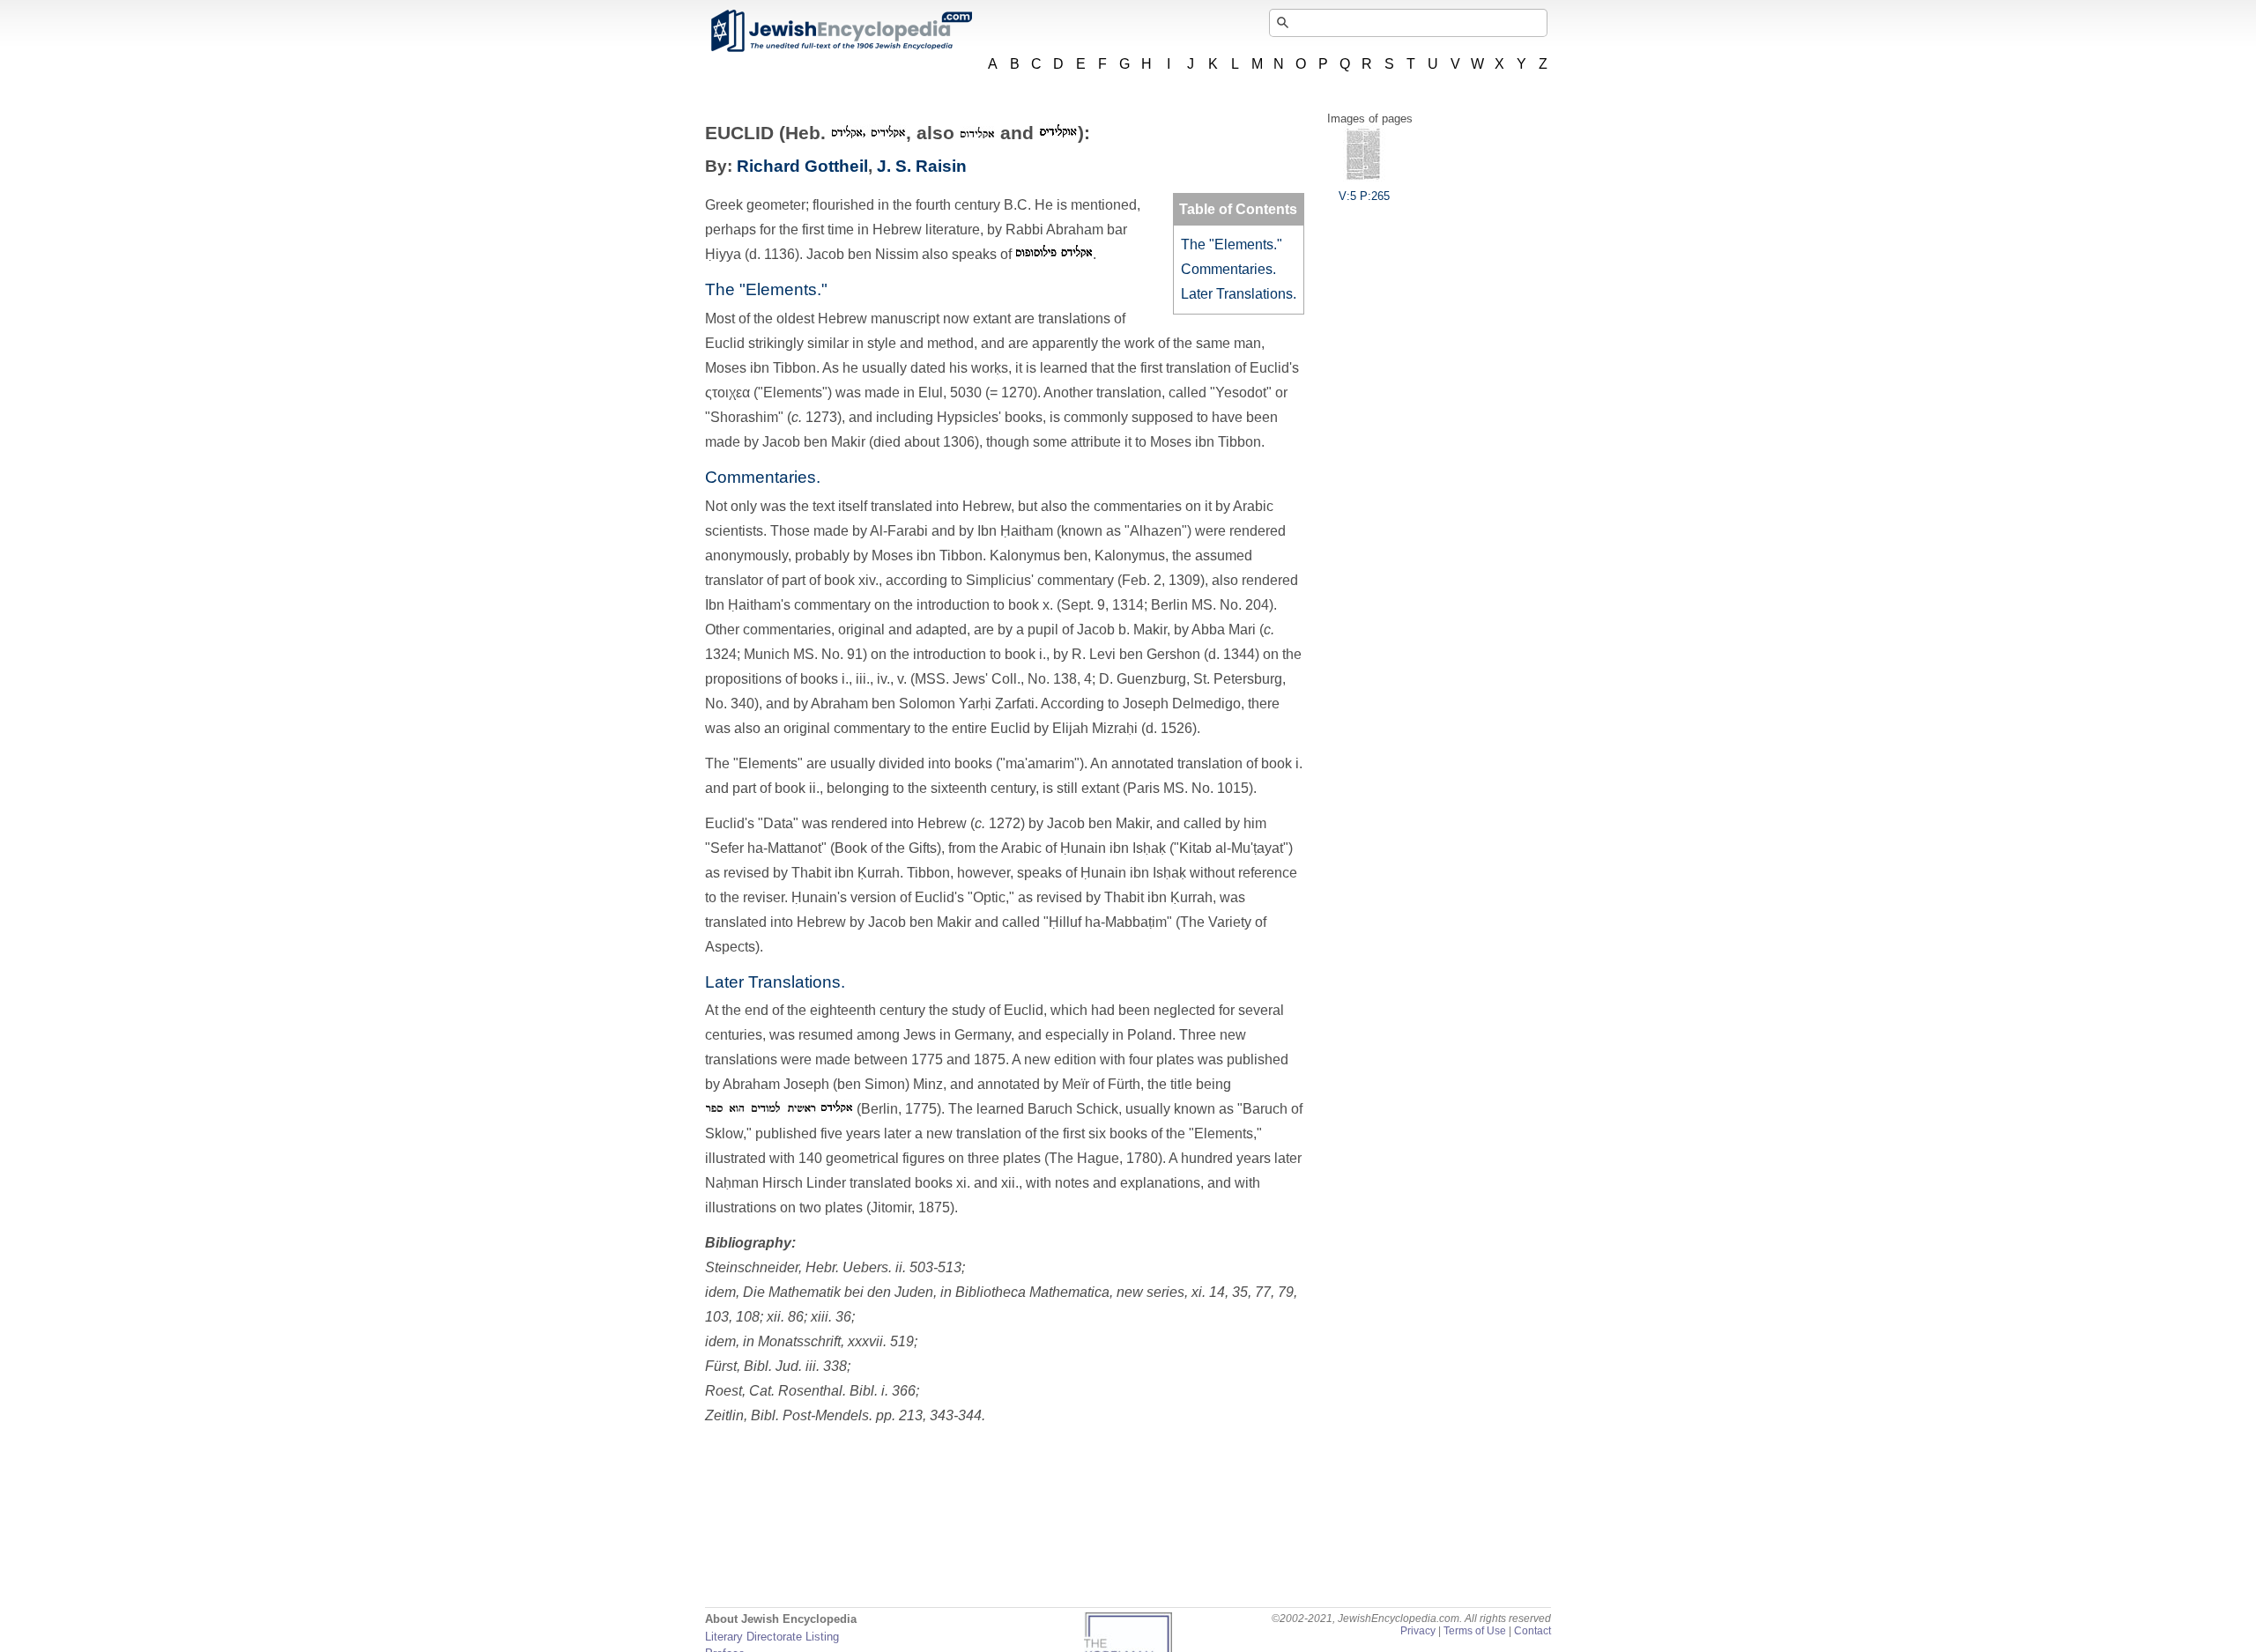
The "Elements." (1232, 244)
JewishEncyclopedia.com (841, 31)
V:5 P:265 (1364, 196)
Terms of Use (1475, 1631)
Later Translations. (1239, 294)
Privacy (1418, 1631)
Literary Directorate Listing (772, 1637)
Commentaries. (1228, 269)
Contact (1532, 1631)
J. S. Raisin (922, 166)
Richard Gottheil (802, 166)
